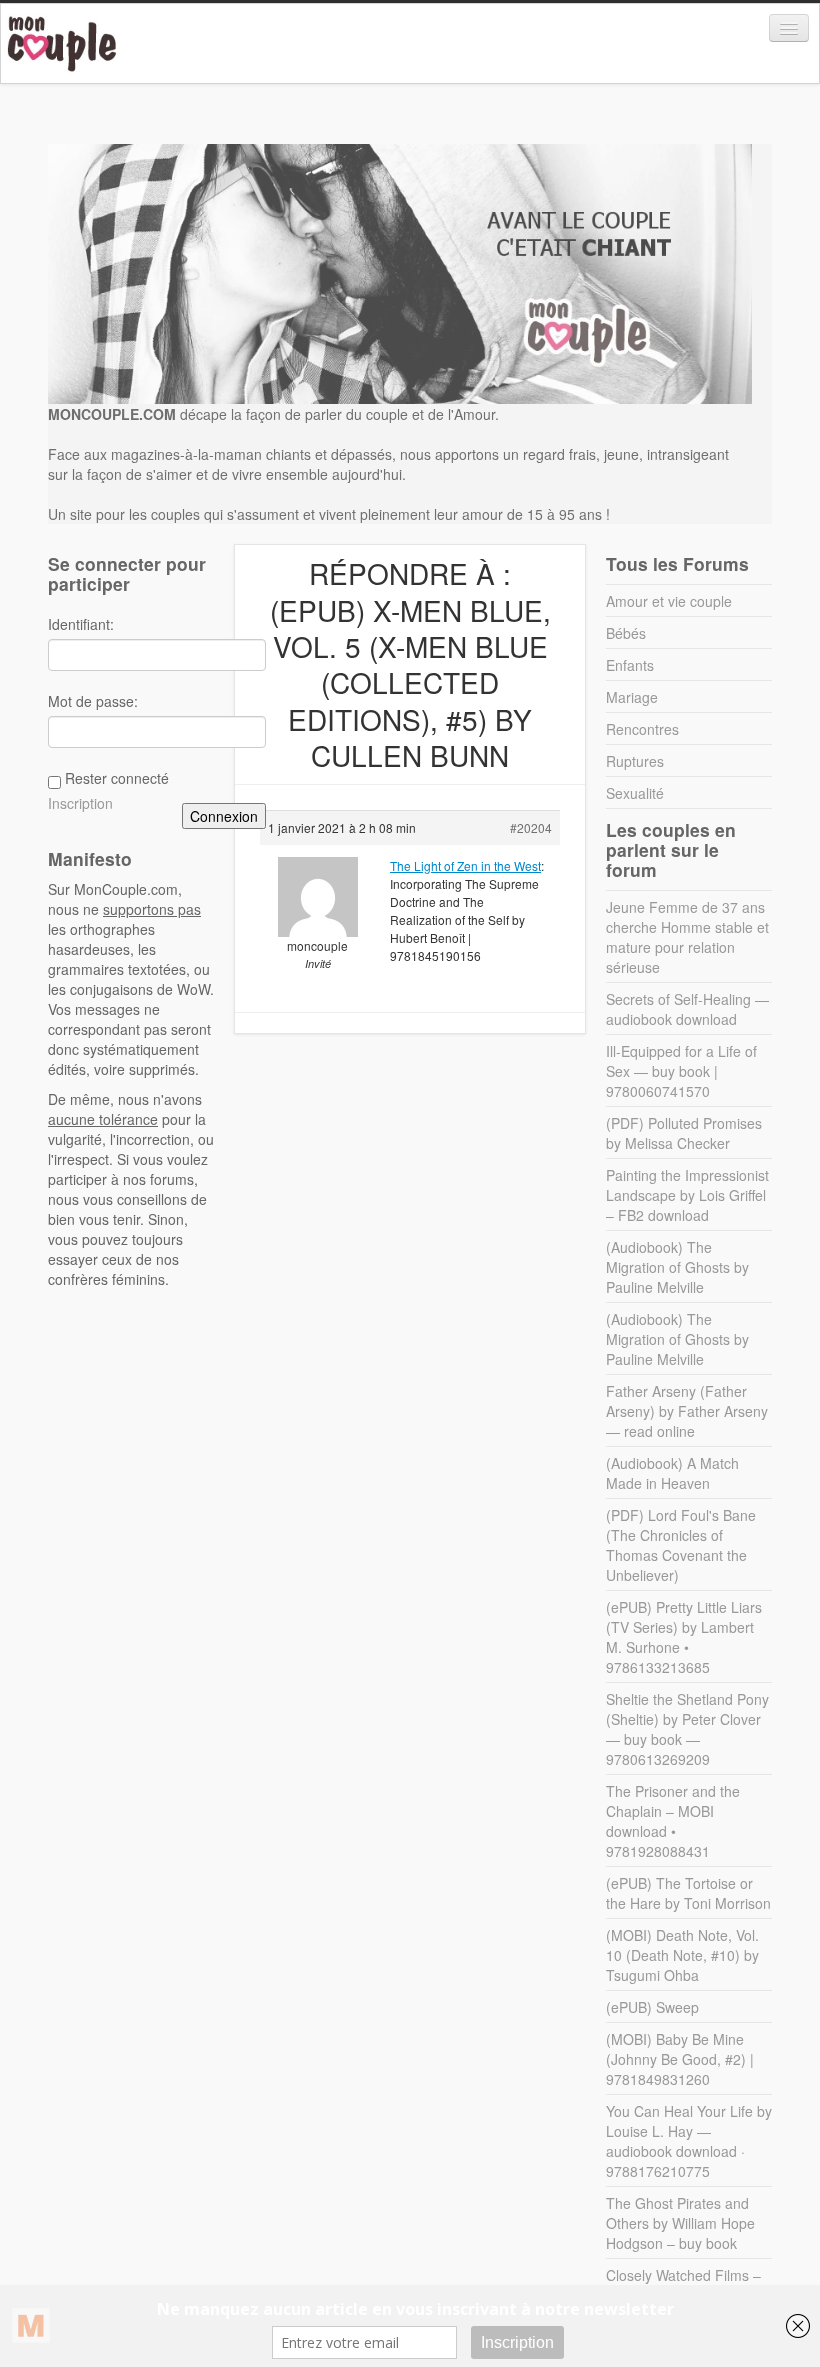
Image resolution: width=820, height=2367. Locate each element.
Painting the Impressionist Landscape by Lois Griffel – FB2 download (687, 1195)
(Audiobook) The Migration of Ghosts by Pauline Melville (677, 1267)
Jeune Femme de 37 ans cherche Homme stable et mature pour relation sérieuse (687, 937)
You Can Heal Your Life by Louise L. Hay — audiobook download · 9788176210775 (689, 2141)
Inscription (80, 803)
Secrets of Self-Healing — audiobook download (687, 1009)
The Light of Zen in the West (465, 865)
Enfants (630, 665)
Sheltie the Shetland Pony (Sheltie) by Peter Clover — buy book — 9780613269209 (687, 1729)
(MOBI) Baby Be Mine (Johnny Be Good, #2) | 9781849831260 (680, 2059)
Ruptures (635, 761)
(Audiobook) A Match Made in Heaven (672, 1473)
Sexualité (635, 793)
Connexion (224, 816)
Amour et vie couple (669, 601)
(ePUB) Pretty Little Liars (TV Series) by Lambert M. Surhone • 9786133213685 (684, 1637)
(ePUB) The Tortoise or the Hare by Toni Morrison (688, 1893)
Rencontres (642, 729)
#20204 (531, 827)
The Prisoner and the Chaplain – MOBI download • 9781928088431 (673, 1821)
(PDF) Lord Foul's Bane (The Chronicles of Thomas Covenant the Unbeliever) (681, 1545)
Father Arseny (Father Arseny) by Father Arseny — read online (687, 1411)
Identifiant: (81, 624)
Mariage (632, 697)
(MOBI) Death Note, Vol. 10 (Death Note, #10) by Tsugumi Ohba (682, 1955)
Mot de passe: (93, 701)
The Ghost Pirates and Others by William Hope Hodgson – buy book (680, 2223)
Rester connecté (117, 778)
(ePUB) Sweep (652, 2007)
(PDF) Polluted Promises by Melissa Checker (684, 1133)
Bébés (626, 633)
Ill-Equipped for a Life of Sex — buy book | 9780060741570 (681, 1071)
